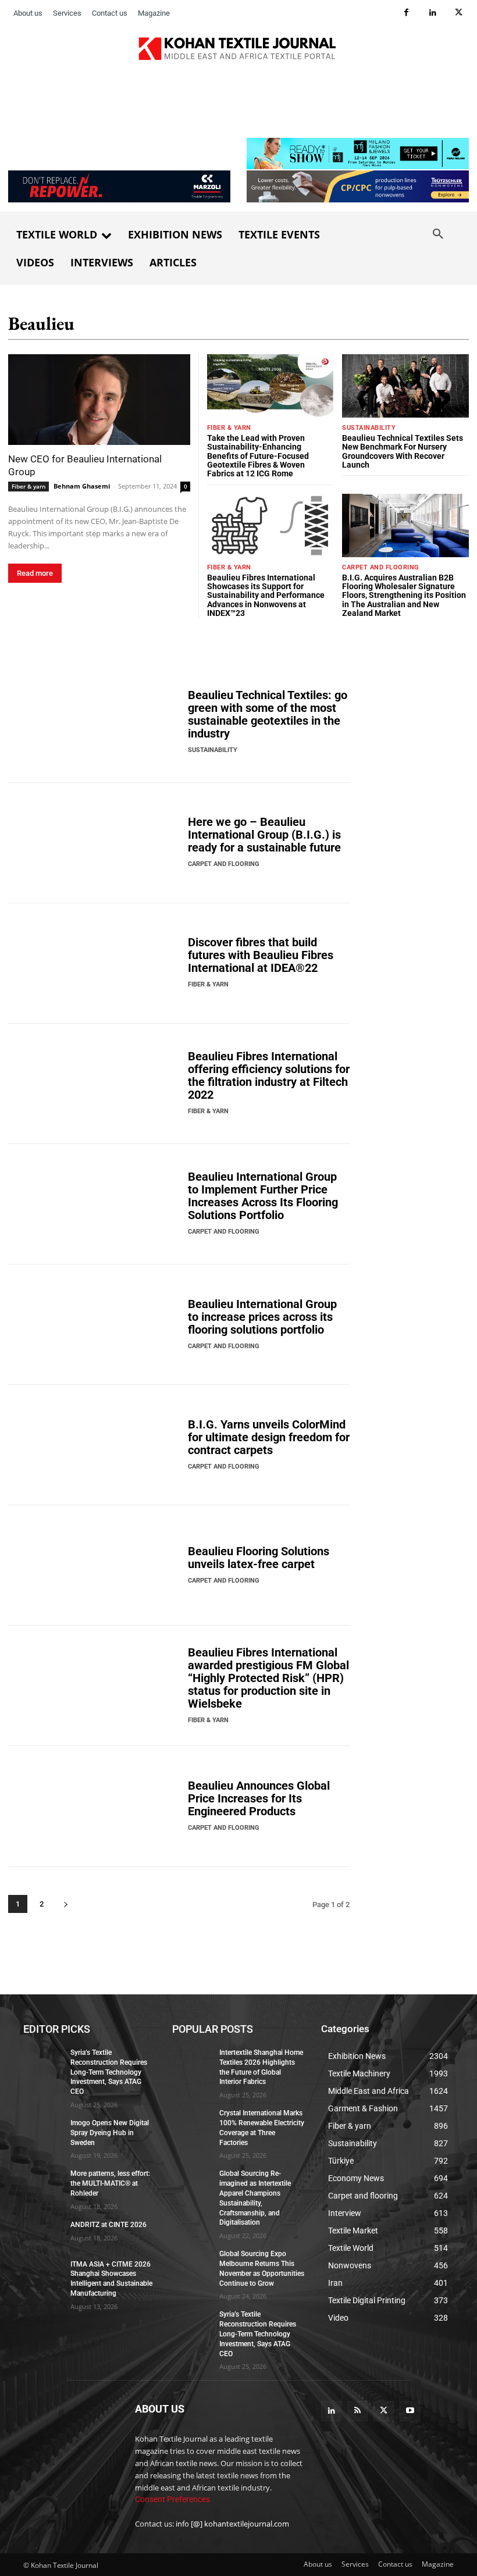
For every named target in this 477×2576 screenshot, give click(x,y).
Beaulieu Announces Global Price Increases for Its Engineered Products (259, 1798)
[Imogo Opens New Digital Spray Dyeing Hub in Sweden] (43, 2132)
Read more (35, 573)
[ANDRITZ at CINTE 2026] (43, 2233)
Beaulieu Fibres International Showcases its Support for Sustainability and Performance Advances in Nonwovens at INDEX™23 (266, 596)
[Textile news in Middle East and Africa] (238, 52)
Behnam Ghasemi (82, 486)
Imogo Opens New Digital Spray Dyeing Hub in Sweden (110, 2132)
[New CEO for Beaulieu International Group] (99, 400)
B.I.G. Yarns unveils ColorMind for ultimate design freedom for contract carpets (269, 1437)
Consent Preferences (172, 2499)
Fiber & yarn (29, 486)
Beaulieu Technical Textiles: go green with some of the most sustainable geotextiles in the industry (268, 714)
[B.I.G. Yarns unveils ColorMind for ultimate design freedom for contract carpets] (94, 1445)
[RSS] (357, 2411)
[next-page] (65, 1904)
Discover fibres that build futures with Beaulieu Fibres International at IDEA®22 (261, 955)
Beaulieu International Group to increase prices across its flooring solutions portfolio (262, 1317)
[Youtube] (410, 2411)
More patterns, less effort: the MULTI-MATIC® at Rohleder (110, 2183)
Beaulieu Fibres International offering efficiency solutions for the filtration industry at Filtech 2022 (269, 1075)
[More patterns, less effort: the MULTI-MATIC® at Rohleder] (43, 2183)
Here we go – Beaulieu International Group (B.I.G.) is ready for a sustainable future (264, 835)
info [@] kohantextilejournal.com (232, 2524)
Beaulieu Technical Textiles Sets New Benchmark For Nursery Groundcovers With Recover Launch (403, 451)
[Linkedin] (432, 13)
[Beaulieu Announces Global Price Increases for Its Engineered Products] (94, 1806)
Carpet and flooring (381, 567)
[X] (459, 13)
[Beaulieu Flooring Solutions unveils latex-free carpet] (94, 1565)
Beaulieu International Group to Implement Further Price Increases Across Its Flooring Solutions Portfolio (263, 1196)
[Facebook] (406, 13)
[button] (438, 234)
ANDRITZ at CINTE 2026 (108, 2224)
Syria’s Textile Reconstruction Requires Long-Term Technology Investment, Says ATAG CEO (109, 2072)
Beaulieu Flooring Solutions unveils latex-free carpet (259, 1558)
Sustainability (369, 428)
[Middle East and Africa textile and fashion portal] (71, 2436)
